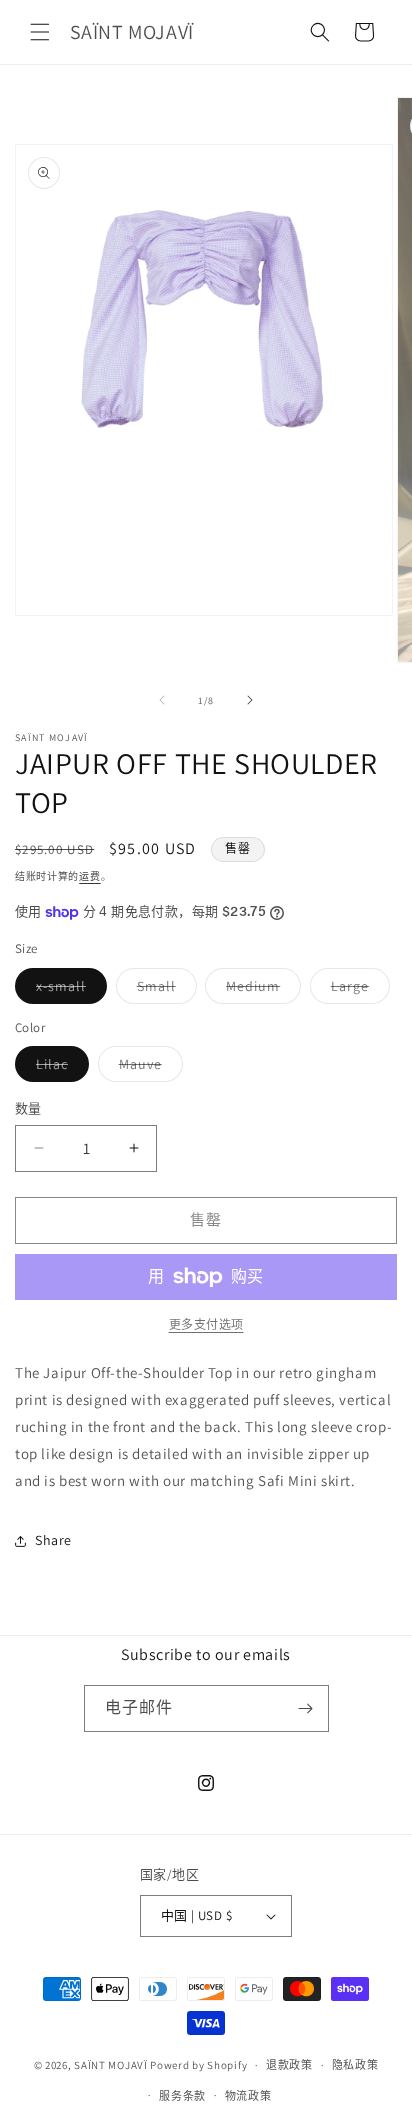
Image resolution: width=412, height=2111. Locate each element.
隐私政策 (355, 2065)
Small (163, 990)
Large (357, 990)
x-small (68, 990)
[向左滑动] (162, 700)
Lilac (59, 1068)
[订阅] (306, 1708)
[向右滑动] (250, 700)
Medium (260, 990)
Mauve (147, 1068)
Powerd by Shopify (198, 2065)
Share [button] (53, 1540)
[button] (40, 32)
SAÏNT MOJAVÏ (110, 2065)
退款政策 (289, 2065)
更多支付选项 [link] (206, 1324)
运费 (89, 876)
